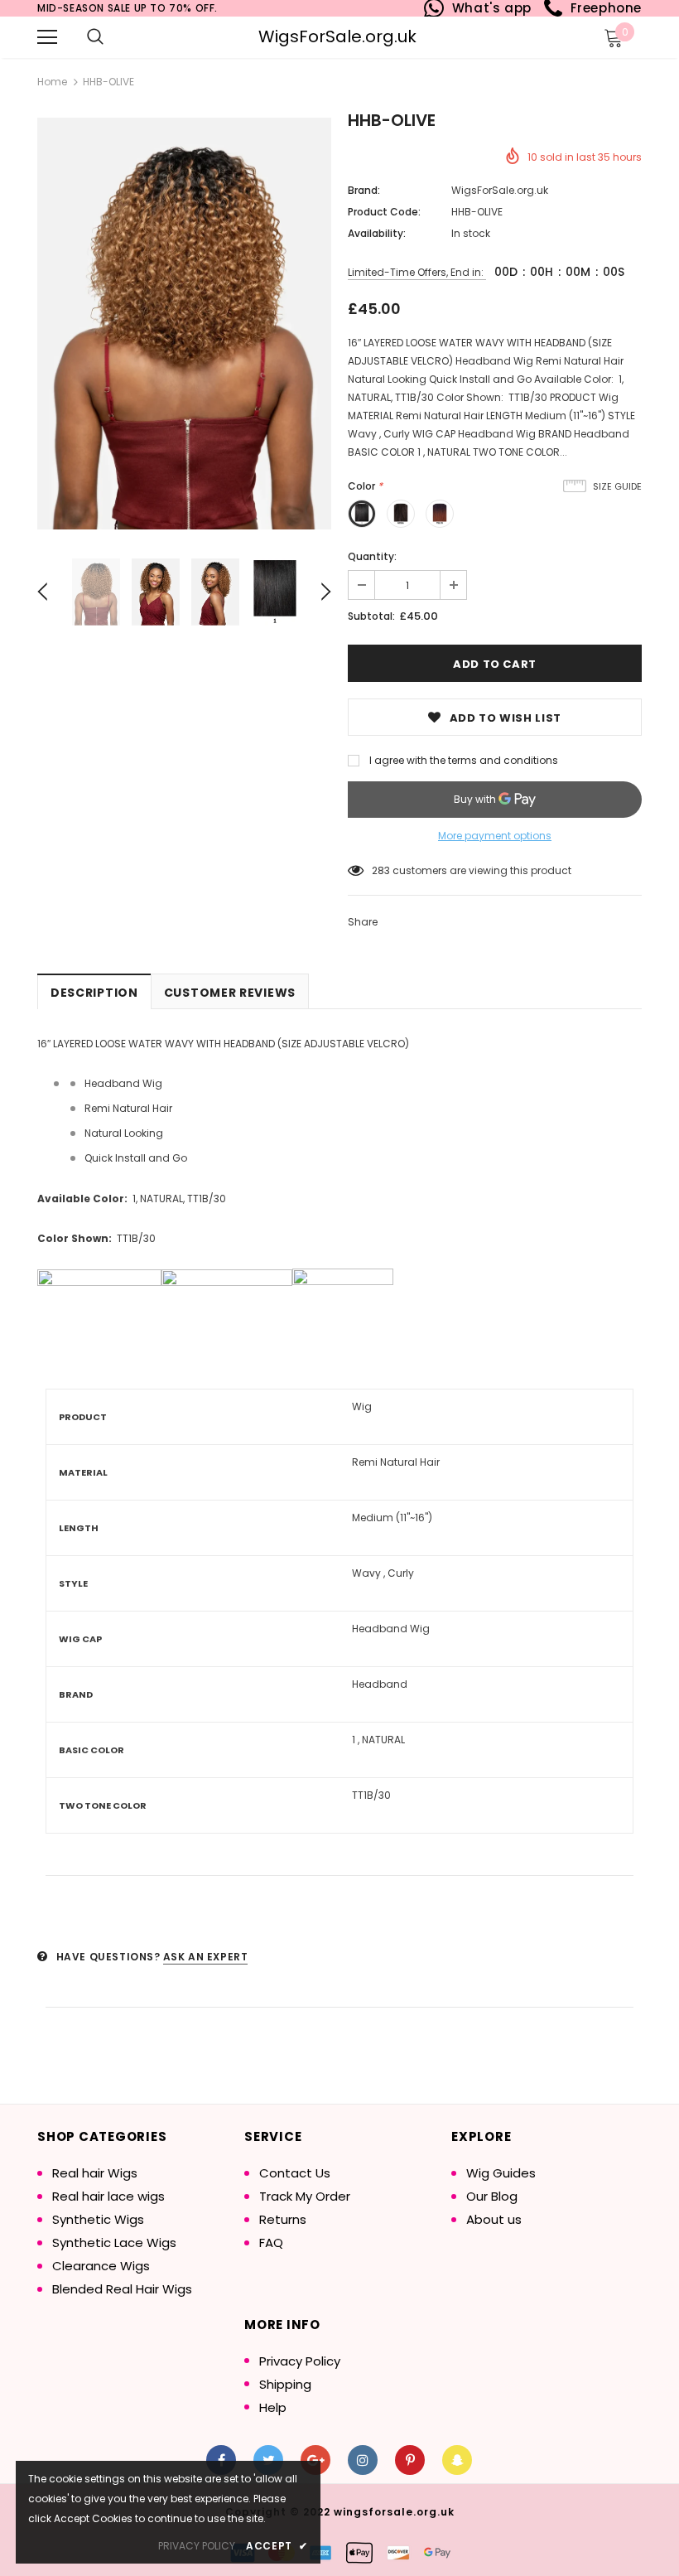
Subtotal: (371, 616)
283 (381, 870)
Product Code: (384, 212)
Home (52, 82)
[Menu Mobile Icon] (47, 37)
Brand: (364, 190)
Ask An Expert (206, 1957)
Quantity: (372, 556)
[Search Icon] (95, 37)
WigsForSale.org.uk (337, 36)
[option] (184, 324)
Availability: (377, 233)
